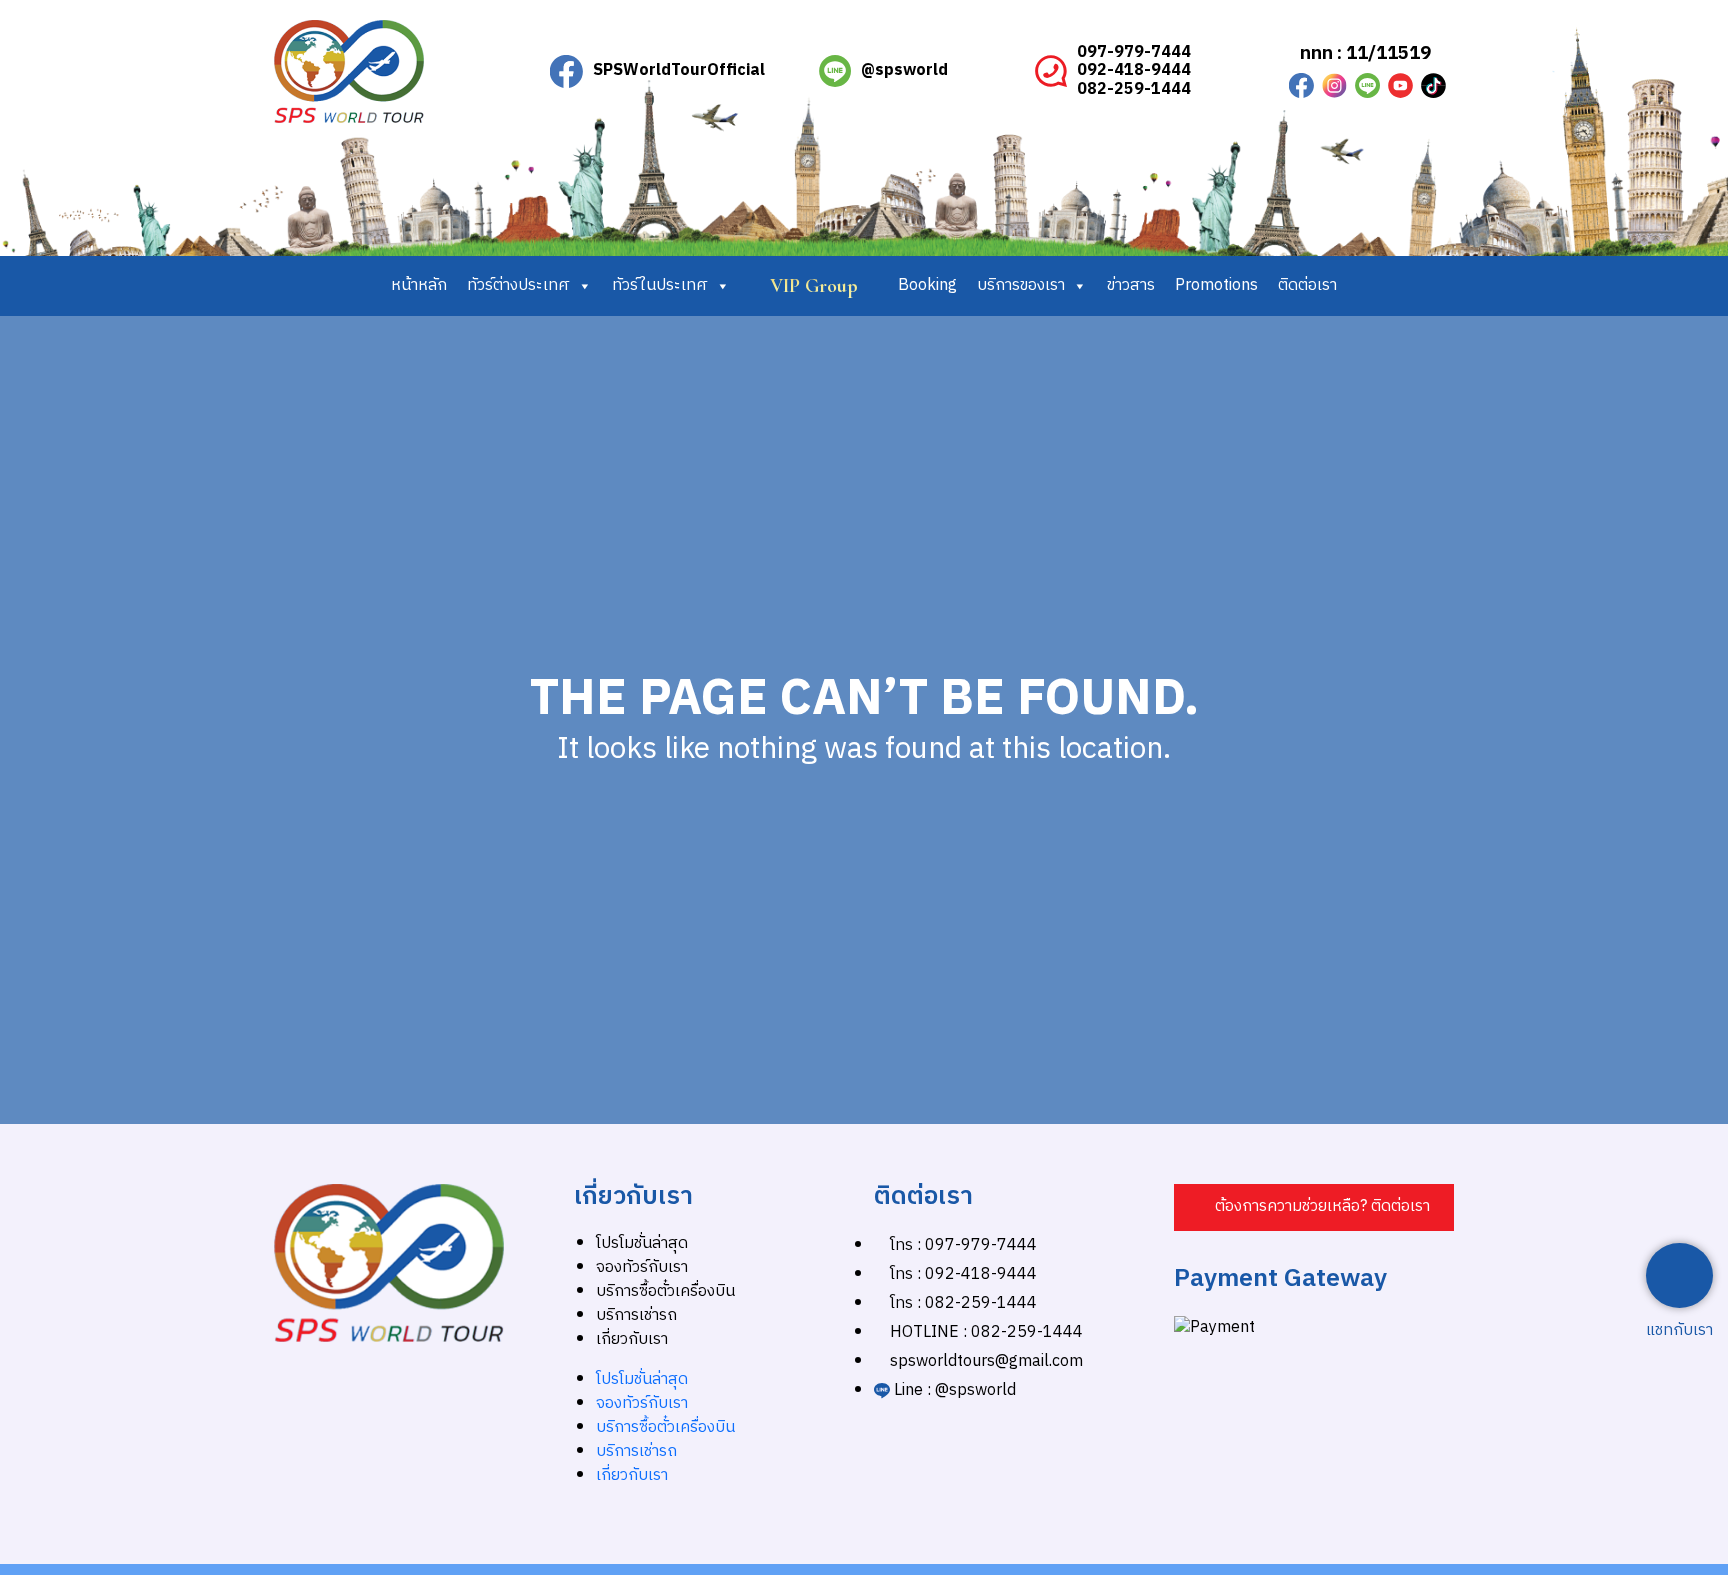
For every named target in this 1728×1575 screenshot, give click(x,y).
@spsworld (904, 70)
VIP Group (814, 286)
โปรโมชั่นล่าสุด (642, 1243)
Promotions (1216, 285)
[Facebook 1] (1301, 85)
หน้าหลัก (419, 285)
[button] (1314, 1207)
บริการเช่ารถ (636, 1315)
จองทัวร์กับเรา (642, 1267)
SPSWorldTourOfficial (679, 70)
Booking (927, 285)
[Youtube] (1400, 85)
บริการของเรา (1021, 285)
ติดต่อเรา (1307, 285)
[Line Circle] (1367, 85)
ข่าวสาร (1131, 285)
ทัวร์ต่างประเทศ (518, 285)
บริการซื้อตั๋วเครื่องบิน (665, 1291)
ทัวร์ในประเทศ (660, 285)
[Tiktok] (1433, 85)
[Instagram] (1334, 85)
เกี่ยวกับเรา (632, 1339)
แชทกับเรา (1679, 1331)
